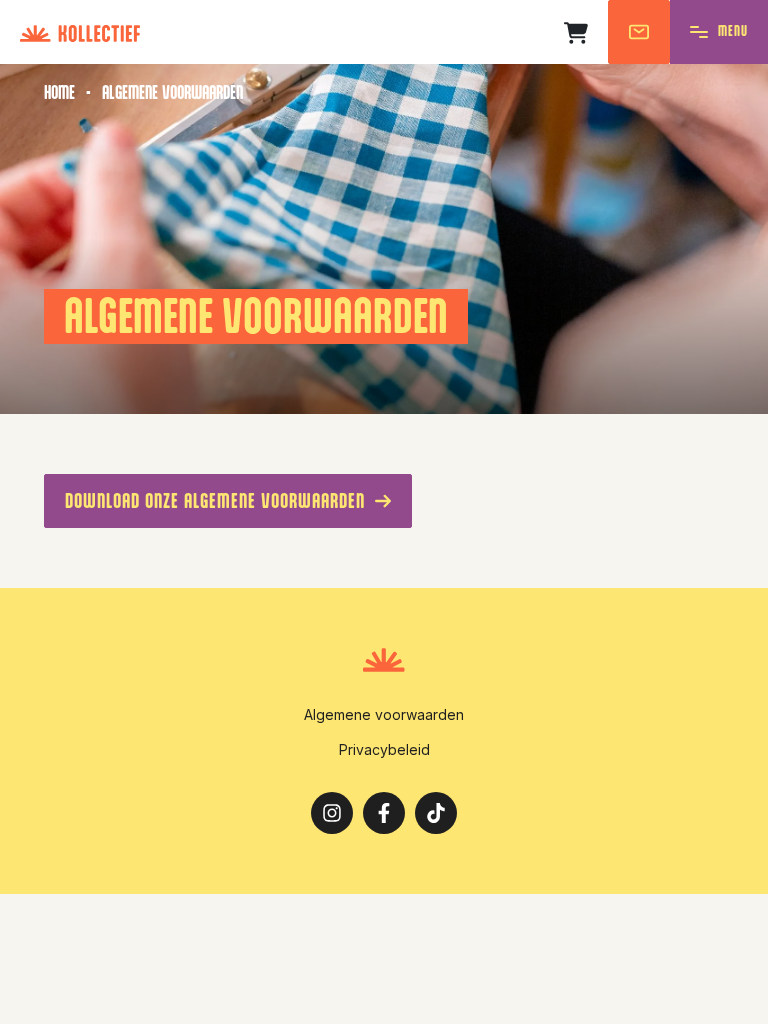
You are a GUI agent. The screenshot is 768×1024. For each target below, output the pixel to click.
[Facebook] (384, 817)
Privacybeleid (384, 749)
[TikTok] (436, 817)
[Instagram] (332, 817)
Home (59, 92)
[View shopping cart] (581, 32)
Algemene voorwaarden (384, 714)
